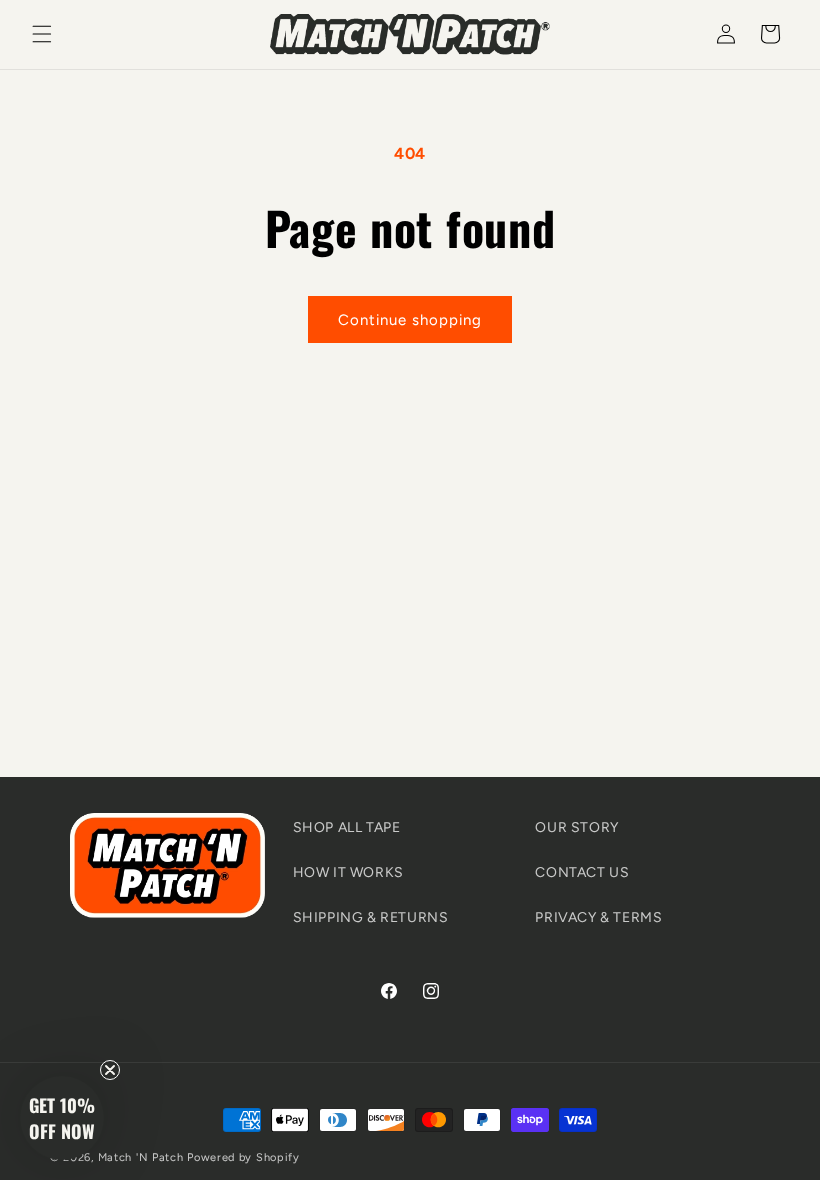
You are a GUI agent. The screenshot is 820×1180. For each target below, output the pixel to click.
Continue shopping (410, 320)
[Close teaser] (110, 1070)
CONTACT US (582, 872)
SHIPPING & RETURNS (371, 917)
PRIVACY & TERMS (598, 917)
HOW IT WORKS (348, 872)
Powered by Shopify (243, 1157)
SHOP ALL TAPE (347, 827)
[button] (42, 34)
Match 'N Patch (141, 1157)
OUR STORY (576, 827)
